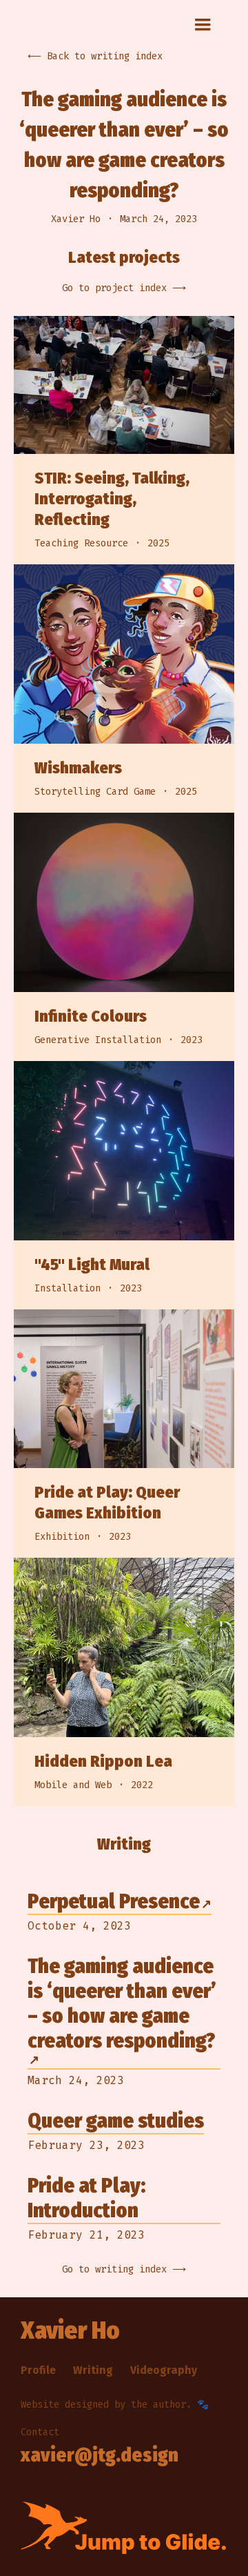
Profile (38, 2370)
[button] (203, 25)
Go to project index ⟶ (124, 288)
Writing (93, 2370)
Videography (164, 2370)
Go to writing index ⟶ (124, 2269)
